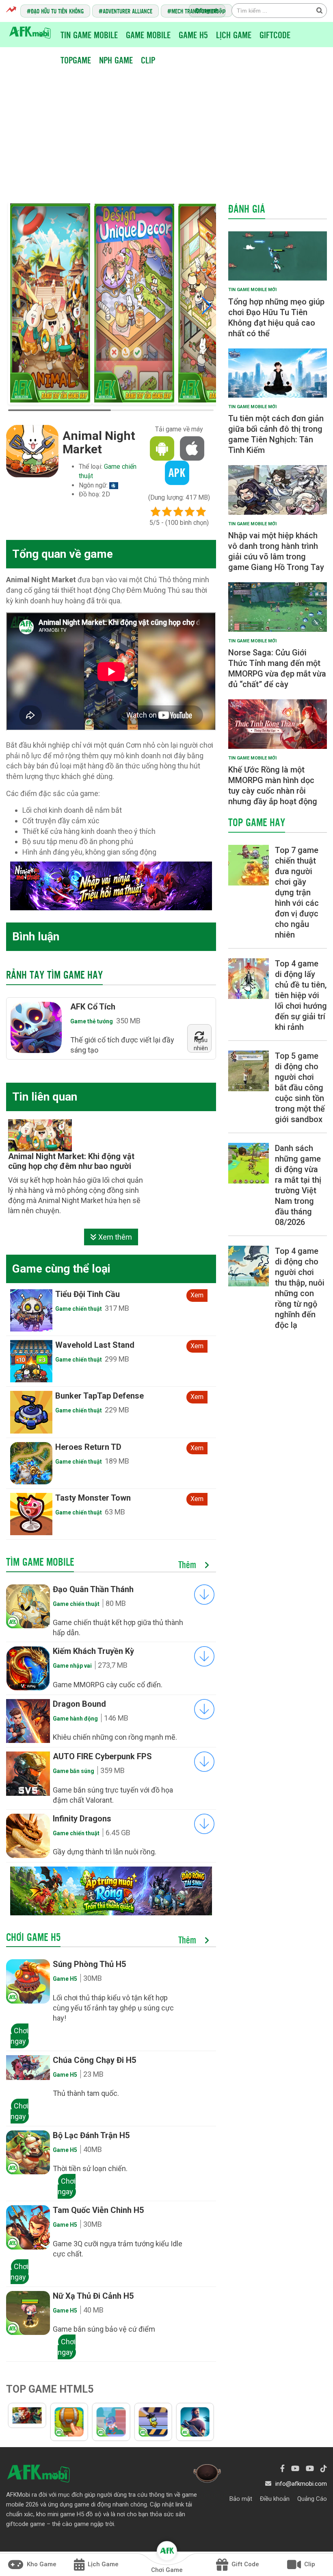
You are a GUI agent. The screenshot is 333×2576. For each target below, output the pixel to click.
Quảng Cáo (312, 2499)
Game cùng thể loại (61, 1269)
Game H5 (193, 35)
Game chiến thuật (79, 1309)
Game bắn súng (74, 1771)
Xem (197, 1295)
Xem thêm (114, 1237)
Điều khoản (275, 2499)
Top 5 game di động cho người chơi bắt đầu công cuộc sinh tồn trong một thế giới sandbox (300, 1088)
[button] (207, 306)
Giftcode (275, 35)
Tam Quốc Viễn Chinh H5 (98, 2210)
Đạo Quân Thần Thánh (93, 1589)
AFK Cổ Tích (93, 1007)
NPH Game (116, 60)
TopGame (76, 60)
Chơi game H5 (33, 1937)
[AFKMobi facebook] (282, 2468)
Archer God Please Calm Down (112, 1447)
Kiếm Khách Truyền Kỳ (93, 1651)
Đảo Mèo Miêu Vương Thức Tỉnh (114, 1498)
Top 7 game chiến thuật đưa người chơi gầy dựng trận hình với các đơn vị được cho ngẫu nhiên (297, 892)
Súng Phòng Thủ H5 (89, 1964)
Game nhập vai (72, 1666)
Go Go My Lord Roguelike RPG (112, 1345)
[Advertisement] (169, 129)
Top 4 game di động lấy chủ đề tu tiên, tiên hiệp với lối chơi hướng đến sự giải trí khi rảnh (301, 995)
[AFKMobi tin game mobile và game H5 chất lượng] (30, 32)
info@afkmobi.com (301, 2484)
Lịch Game (234, 35)
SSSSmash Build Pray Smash (110, 1294)
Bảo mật (241, 2499)
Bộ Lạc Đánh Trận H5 (91, 2135)
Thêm (188, 1565)
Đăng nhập (211, 11)
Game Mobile (148, 35)
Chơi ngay (19, 2036)
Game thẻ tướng (92, 1021)
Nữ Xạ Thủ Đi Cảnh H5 (93, 2296)
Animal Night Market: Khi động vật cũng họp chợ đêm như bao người (71, 1161)
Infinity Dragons (82, 1819)
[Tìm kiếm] (319, 10)
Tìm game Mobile (40, 1562)
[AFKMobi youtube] (295, 2468)
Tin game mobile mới (252, 290)
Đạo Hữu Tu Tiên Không (57, 11)
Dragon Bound (79, 1704)
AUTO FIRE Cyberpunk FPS (102, 1756)
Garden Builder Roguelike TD (109, 1396)
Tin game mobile (89, 35)
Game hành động (75, 1719)
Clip (148, 60)
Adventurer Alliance (128, 11)
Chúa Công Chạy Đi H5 (94, 2060)
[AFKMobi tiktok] (324, 2468)
